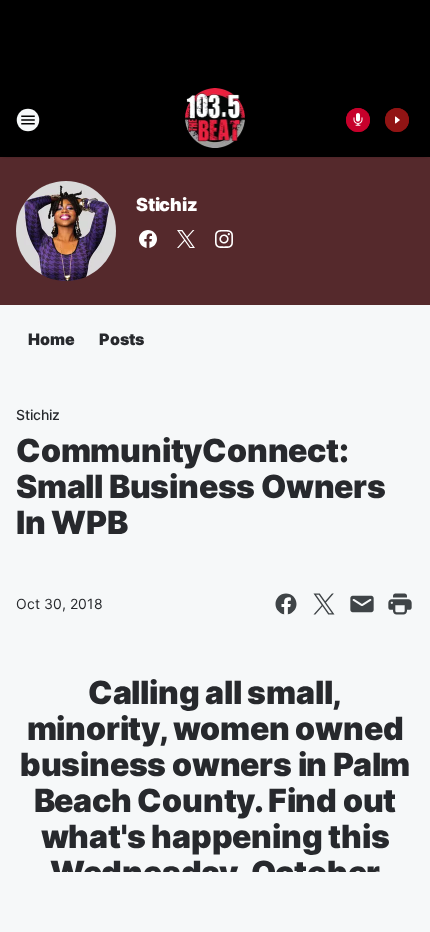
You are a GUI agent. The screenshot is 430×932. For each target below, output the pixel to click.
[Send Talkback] (358, 120)
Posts (121, 339)
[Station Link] (215, 120)
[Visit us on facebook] (148, 239)
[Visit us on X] (186, 239)
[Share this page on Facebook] (286, 604)
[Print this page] (400, 604)
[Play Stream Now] (397, 120)
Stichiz (167, 204)
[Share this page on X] (324, 604)
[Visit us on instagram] (224, 239)
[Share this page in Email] (362, 604)
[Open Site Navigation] (28, 120)
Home (51, 339)
